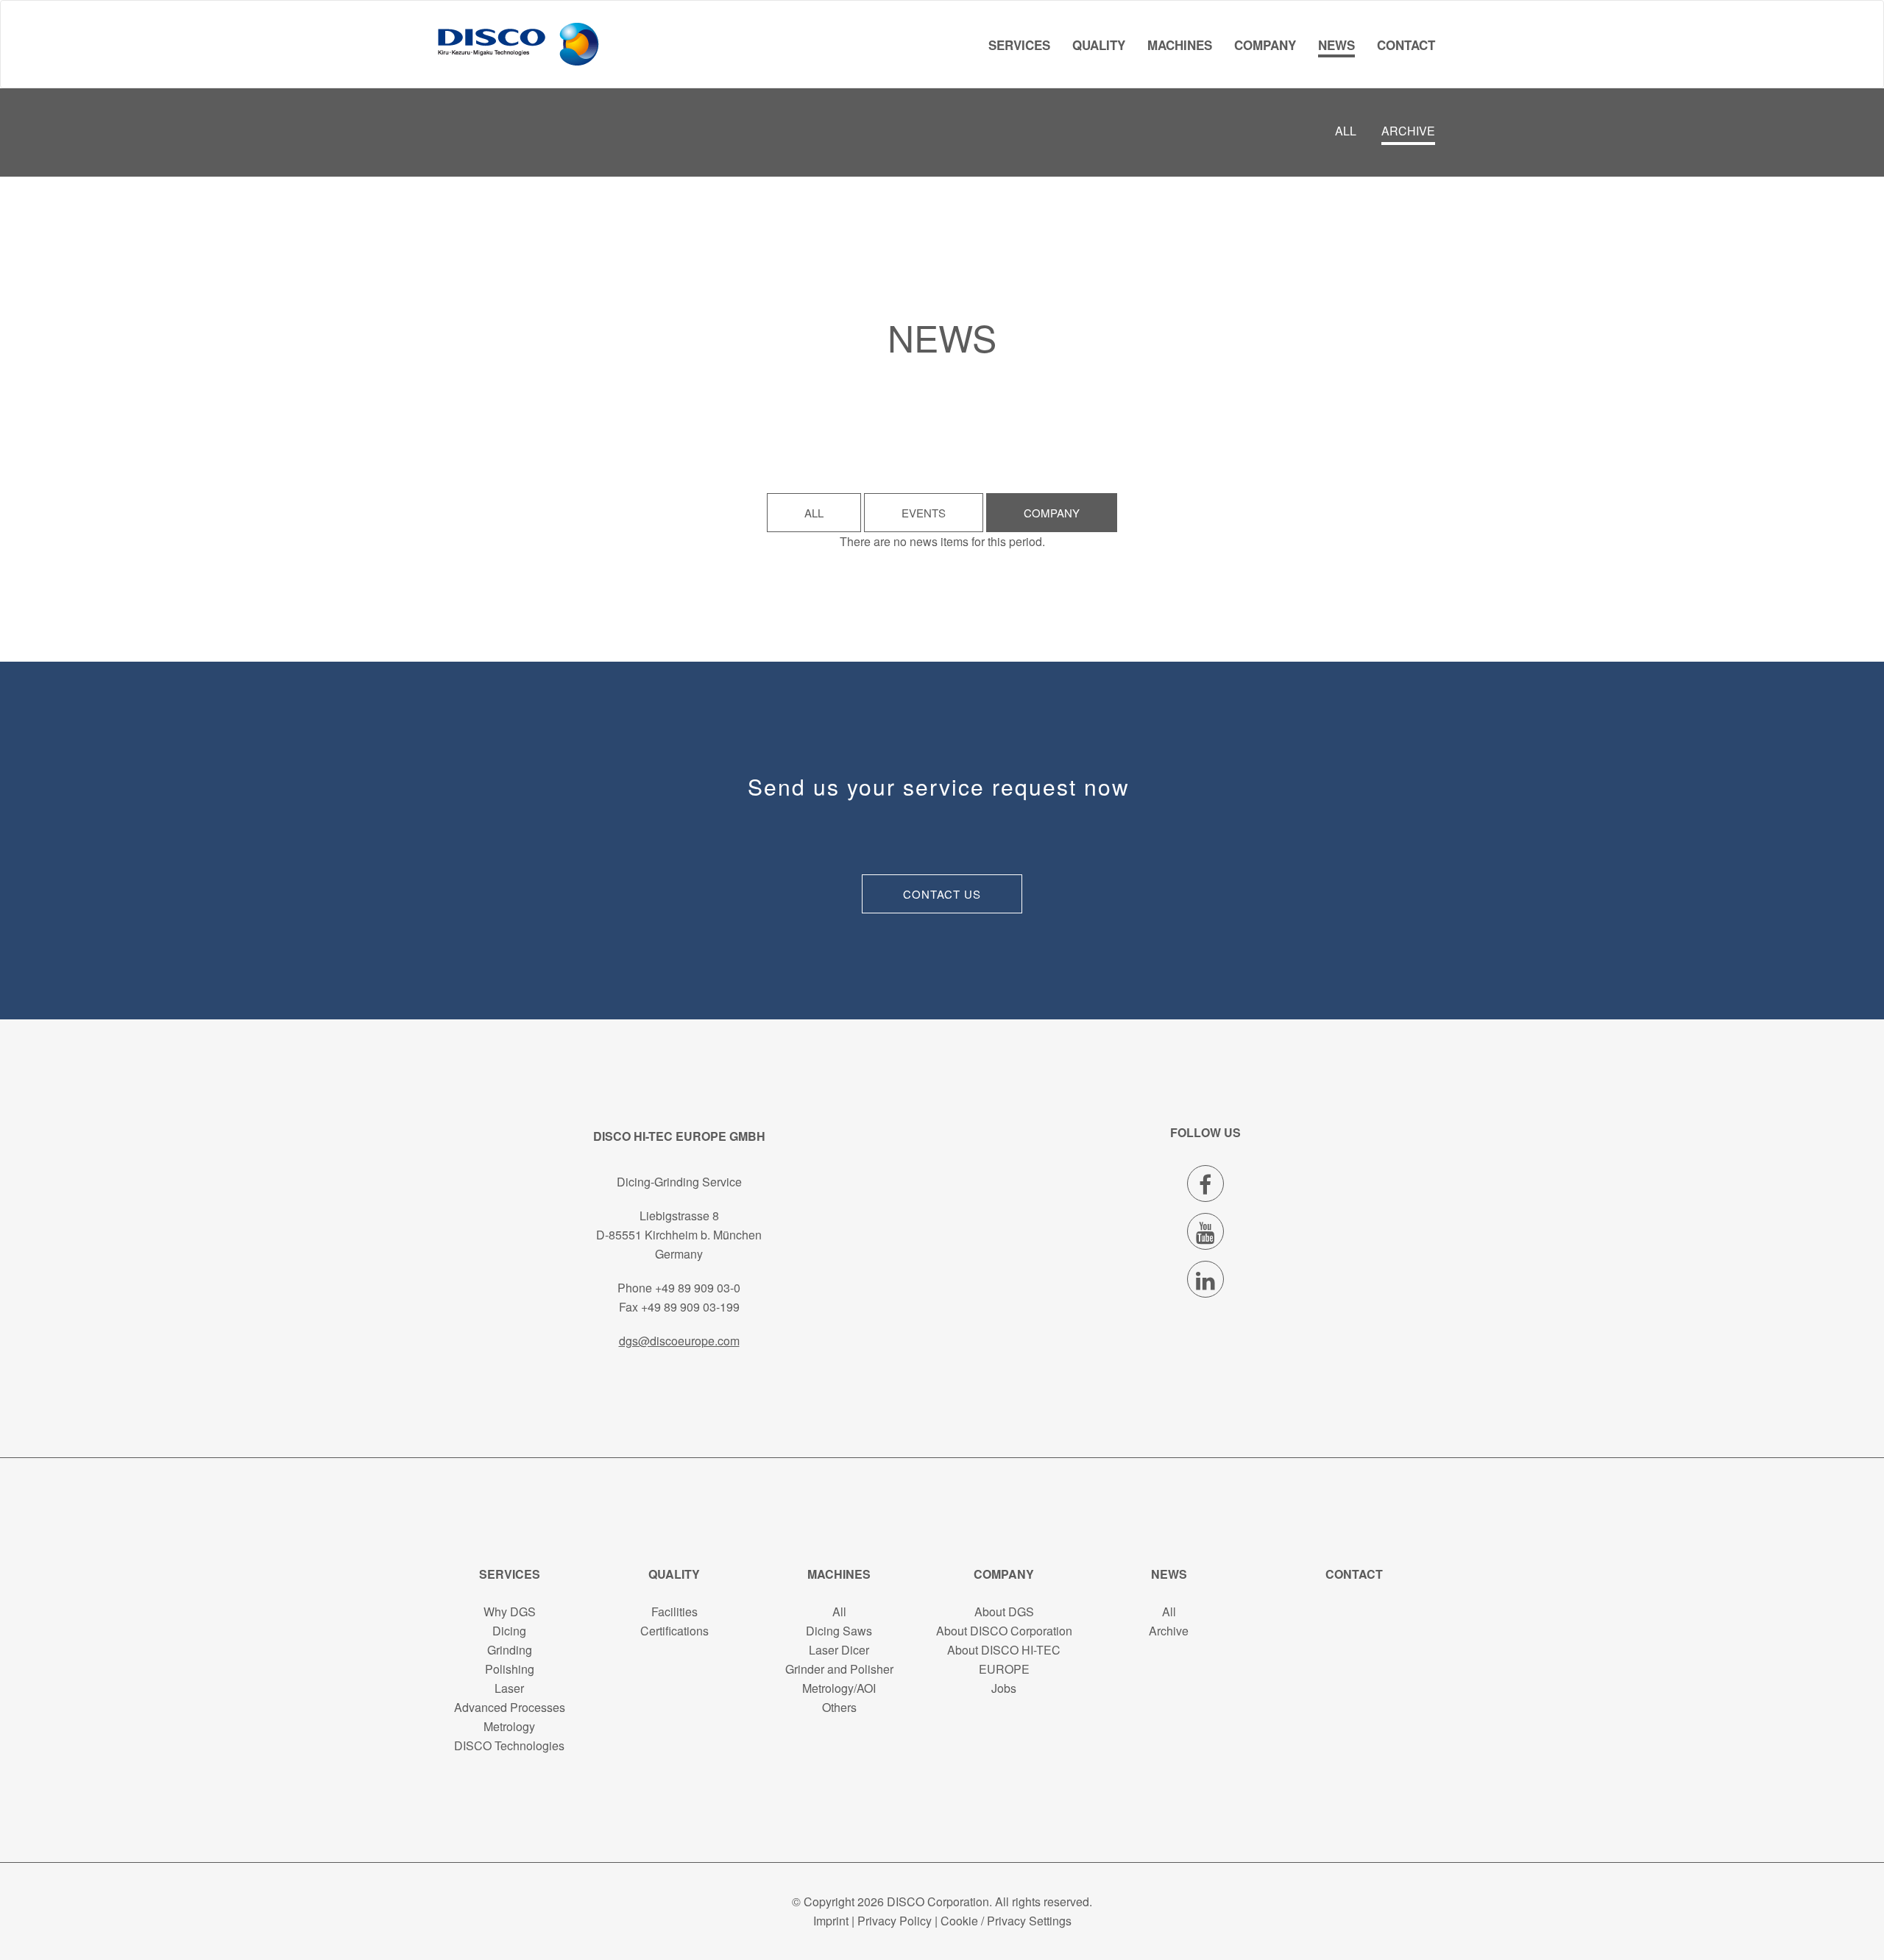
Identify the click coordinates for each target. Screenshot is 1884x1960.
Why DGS (510, 1611)
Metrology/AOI (839, 1688)
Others (839, 1707)
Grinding (510, 1650)
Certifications (674, 1631)
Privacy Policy (895, 1921)
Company (1265, 45)
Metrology (509, 1726)
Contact (1406, 45)
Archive (1408, 131)
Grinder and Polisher (839, 1669)
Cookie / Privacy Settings (1006, 1921)
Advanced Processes (510, 1707)
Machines (1180, 45)
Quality (1099, 45)
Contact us (942, 894)
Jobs (1004, 1688)
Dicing (509, 1631)
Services (1019, 45)
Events (924, 513)
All (1346, 131)
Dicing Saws (839, 1631)
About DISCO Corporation (1004, 1631)
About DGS (1004, 1611)
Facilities (674, 1611)
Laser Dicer (839, 1650)
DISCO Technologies (509, 1745)
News (1336, 45)
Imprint (831, 1921)
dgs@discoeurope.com (679, 1341)
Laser (509, 1688)
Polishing (510, 1669)
